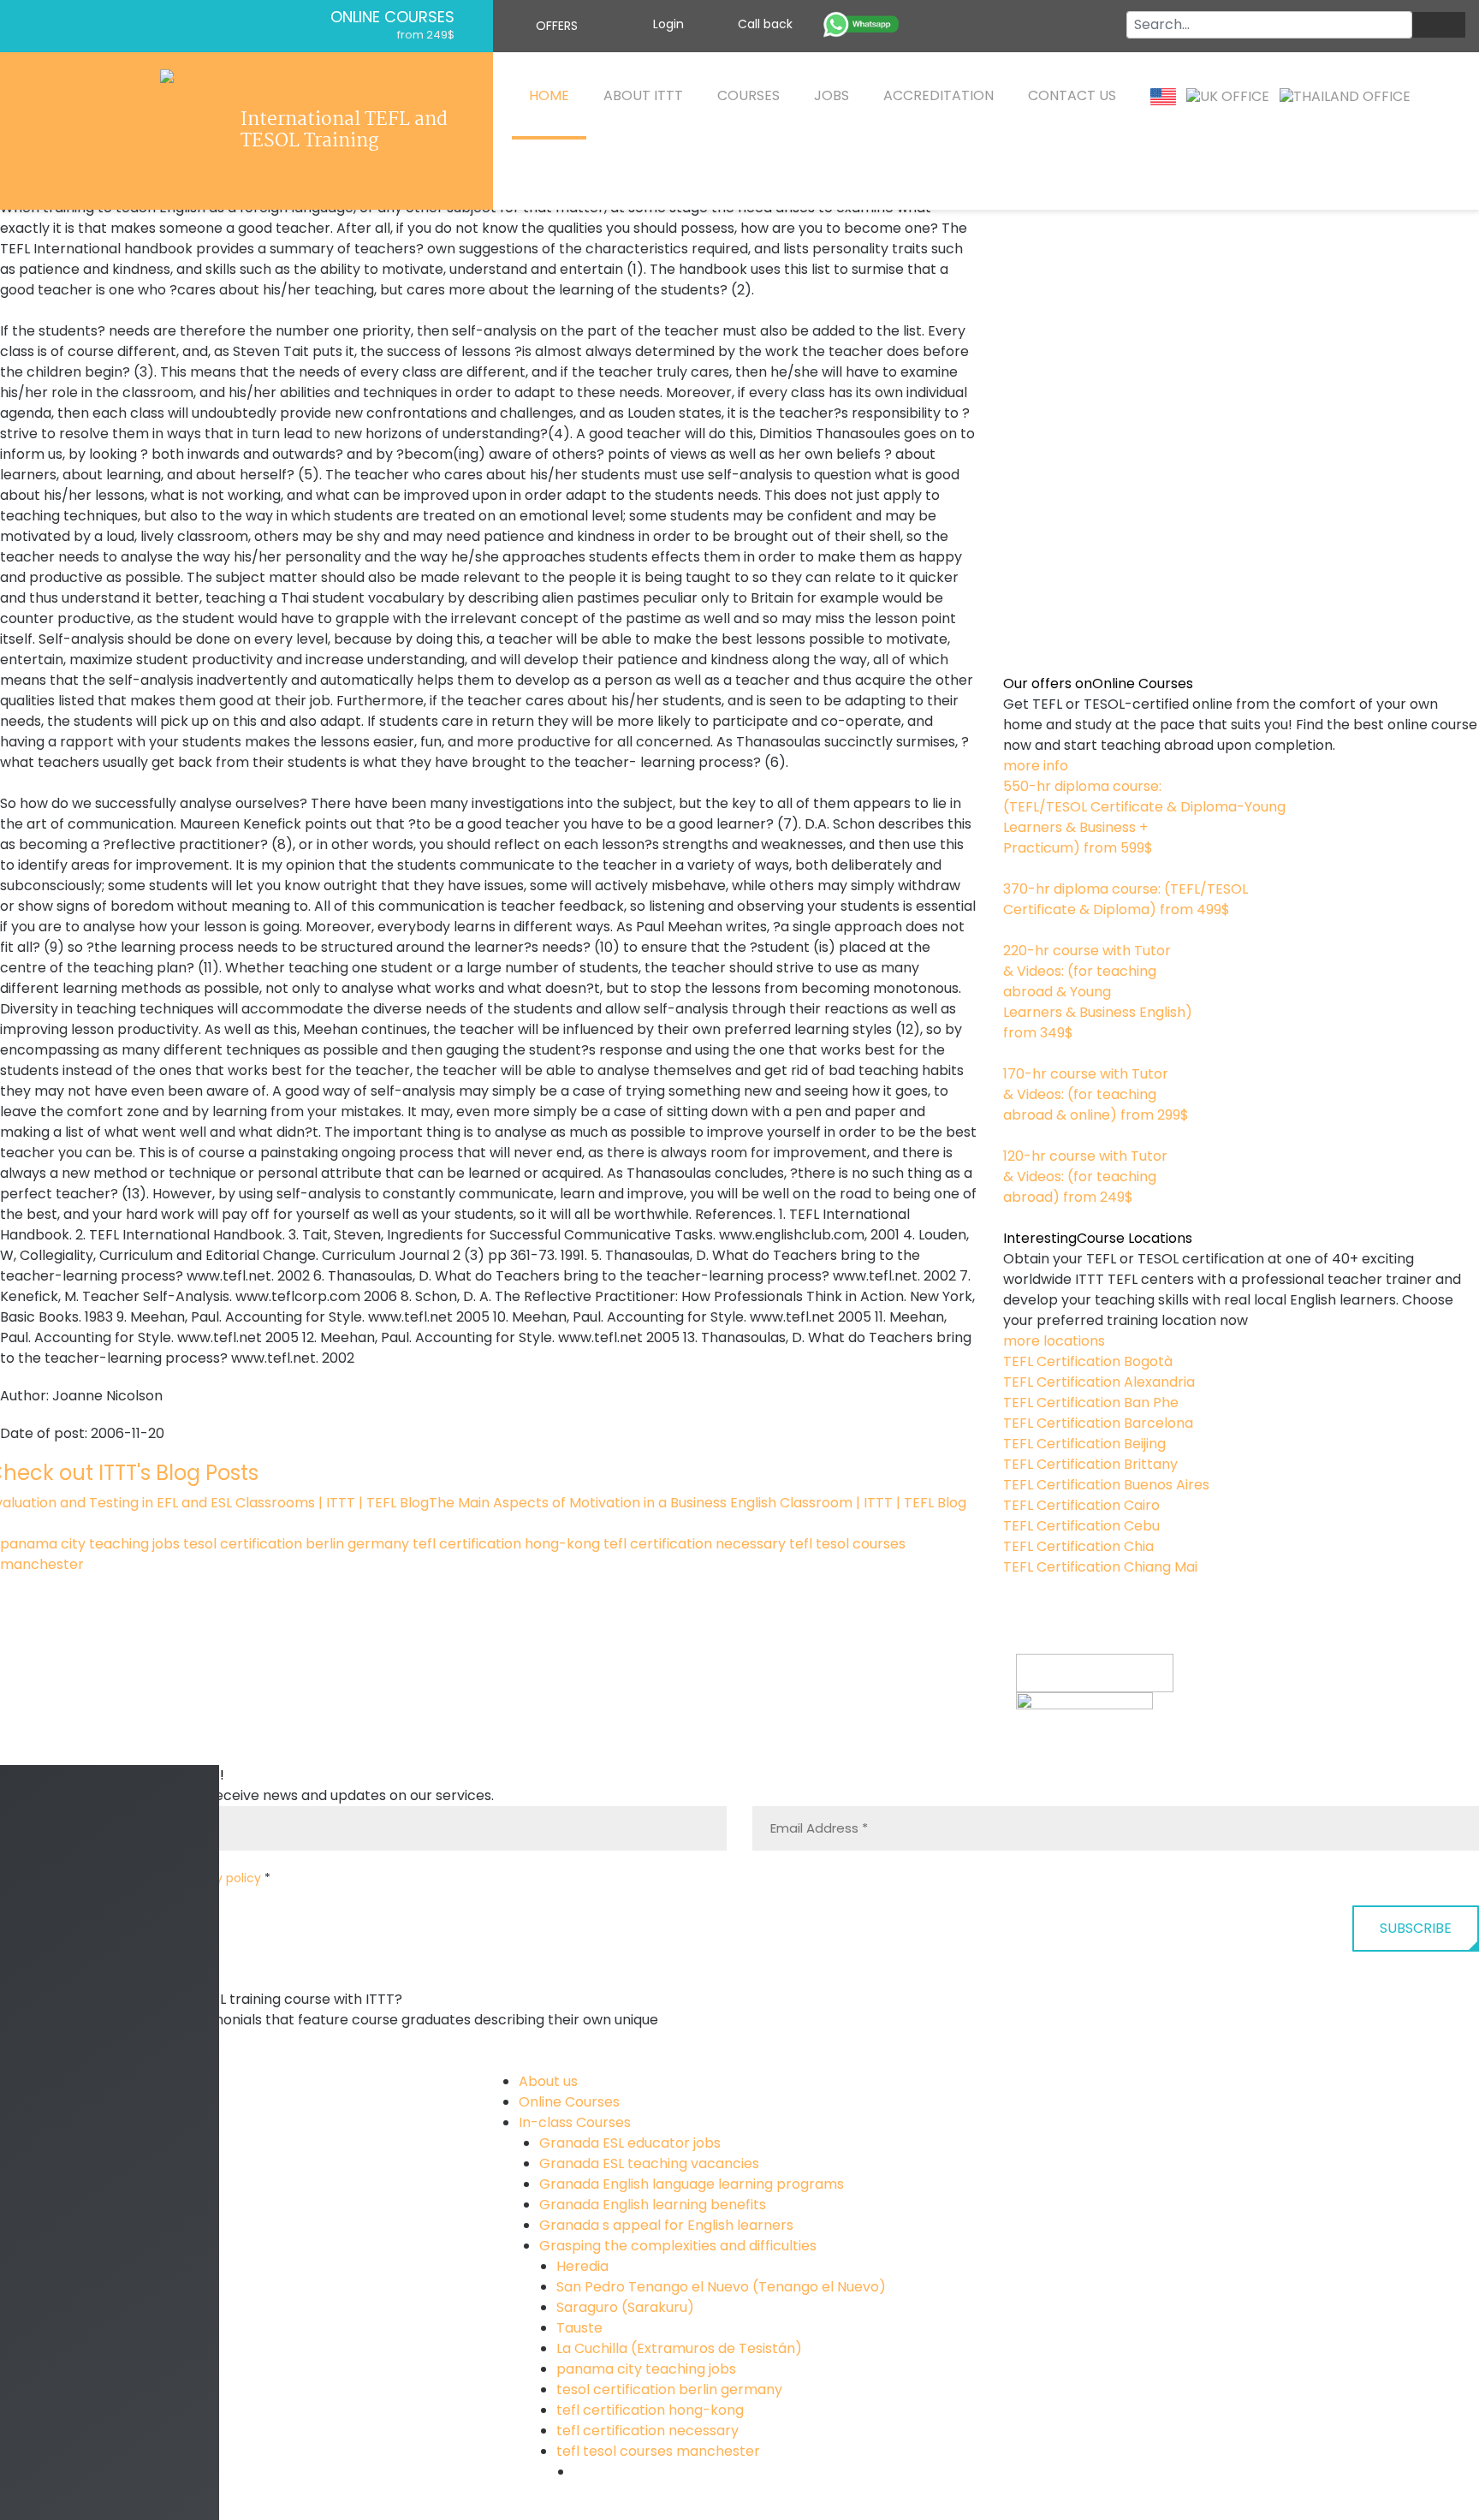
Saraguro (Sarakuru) (625, 2307)
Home (549, 95)
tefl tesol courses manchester (658, 2451)
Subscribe (1416, 1928)
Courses (748, 95)
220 (1015, 1053)
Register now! (1062, 1753)
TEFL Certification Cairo (1081, 1505)
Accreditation (938, 95)
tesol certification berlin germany (296, 1544)
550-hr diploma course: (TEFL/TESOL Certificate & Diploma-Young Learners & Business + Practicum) (1144, 817)
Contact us (1072, 95)
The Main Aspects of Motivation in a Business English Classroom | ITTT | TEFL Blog (698, 1503)
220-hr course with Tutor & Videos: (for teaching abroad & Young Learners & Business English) (1098, 992)
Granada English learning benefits (653, 2205)
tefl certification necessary (695, 1544)
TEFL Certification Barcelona (1098, 1423)
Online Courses (392, 17)
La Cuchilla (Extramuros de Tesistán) (679, 2348)
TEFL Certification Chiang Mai (1100, 1567)
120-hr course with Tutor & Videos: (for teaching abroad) (1085, 1177)
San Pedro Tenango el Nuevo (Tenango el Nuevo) (721, 2287)
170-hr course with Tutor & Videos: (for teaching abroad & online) (1096, 1094)
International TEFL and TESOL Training (344, 131)
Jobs (832, 95)
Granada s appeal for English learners (666, 2225)
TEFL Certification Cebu (1081, 1526)
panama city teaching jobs (90, 1544)
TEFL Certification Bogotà (1088, 1361)
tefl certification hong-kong (506, 1544)
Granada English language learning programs (692, 2184)
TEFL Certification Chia (1078, 1546)
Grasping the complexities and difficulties (678, 2246)
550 (1016, 868)
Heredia (582, 2266)
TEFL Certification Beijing (1084, 1444)
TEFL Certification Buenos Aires (1106, 1485)
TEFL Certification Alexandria (1099, 1382)
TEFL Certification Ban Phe (1091, 1403)
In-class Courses (575, 2122)
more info (1036, 766)
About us (548, 2081)
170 (1014, 1135)
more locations (1054, 1341)
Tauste (579, 2328)
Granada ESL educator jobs (630, 2143)
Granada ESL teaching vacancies (649, 2163)
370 (1016, 930)
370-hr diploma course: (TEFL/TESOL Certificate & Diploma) (1126, 899)
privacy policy (220, 1878)
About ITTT (643, 95)
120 (1013, 1218)
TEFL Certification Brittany (1090, 1464)
